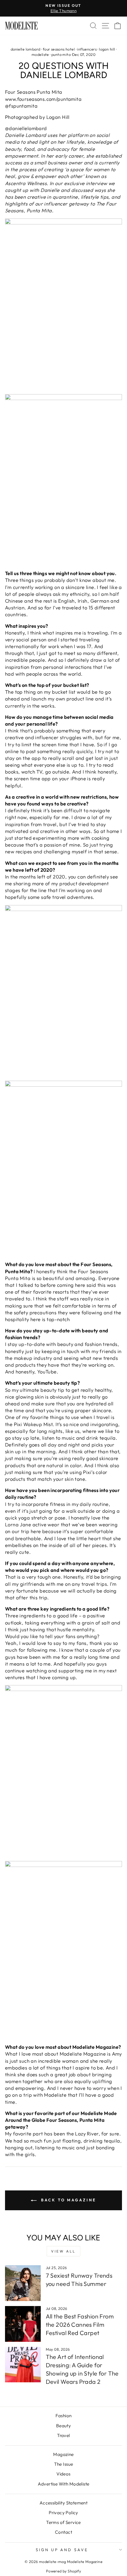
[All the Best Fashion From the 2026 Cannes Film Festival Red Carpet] (23, 2324)
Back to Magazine (67, 2200)
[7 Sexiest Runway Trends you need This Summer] (23, 2283)
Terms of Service (63, 2522)
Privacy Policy (63, 2513)
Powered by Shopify (63, 2571)
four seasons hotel (59, 49)
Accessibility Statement (64, 2503)
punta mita (61, 54)
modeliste (40, 54)
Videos (63, 2474)
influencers (87, 49)
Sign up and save (62, 2550)
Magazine (63, 2454)
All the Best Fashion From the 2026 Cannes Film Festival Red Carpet (80, 2325)
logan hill (107, 49)
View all (63, 2251)
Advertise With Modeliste (64, 2484)
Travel (63, 2435)
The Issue (64, 2464)
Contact (63, 2532)
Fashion (64, 2416)
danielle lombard (26, 49)
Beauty (63, 2426)
